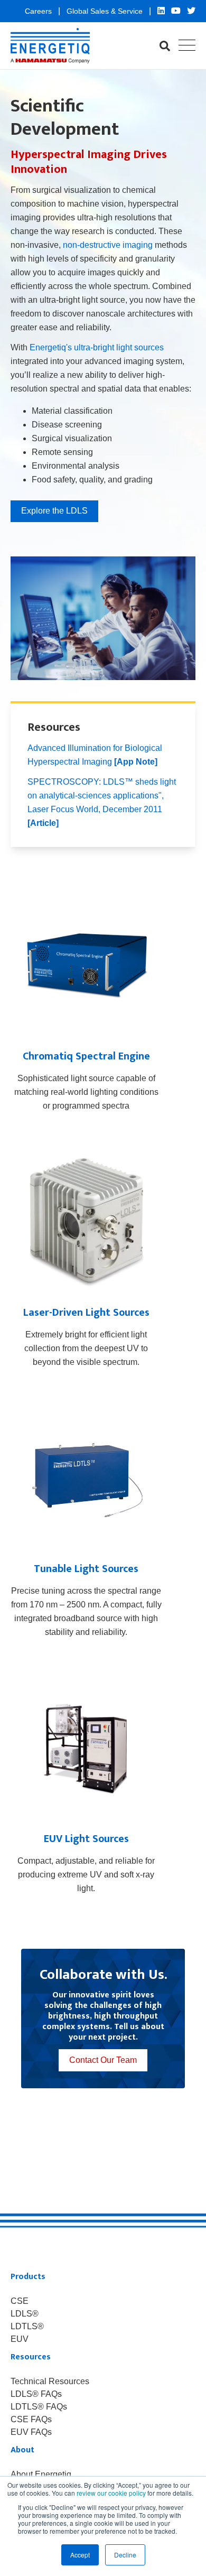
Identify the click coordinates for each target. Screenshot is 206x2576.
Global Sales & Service (106, 11)
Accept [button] (80, 2555)
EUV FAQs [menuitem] (31, 2432)
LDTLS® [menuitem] (27, 2327)
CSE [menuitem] (20, 2301)
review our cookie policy (111, 2493)
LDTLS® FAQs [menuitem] (39, 2407)
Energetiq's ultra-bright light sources (97, 347)
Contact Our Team (103, 2060)
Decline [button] (125, 2555)
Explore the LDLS (54, 511)
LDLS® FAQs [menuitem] (36, 2394)
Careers (39, 11)
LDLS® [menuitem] (25, 2314)
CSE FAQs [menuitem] (31, 2420)
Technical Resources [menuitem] (50, 2382)
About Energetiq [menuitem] (41, 2475)
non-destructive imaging (108, 245)
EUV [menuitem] (20, 2339)
